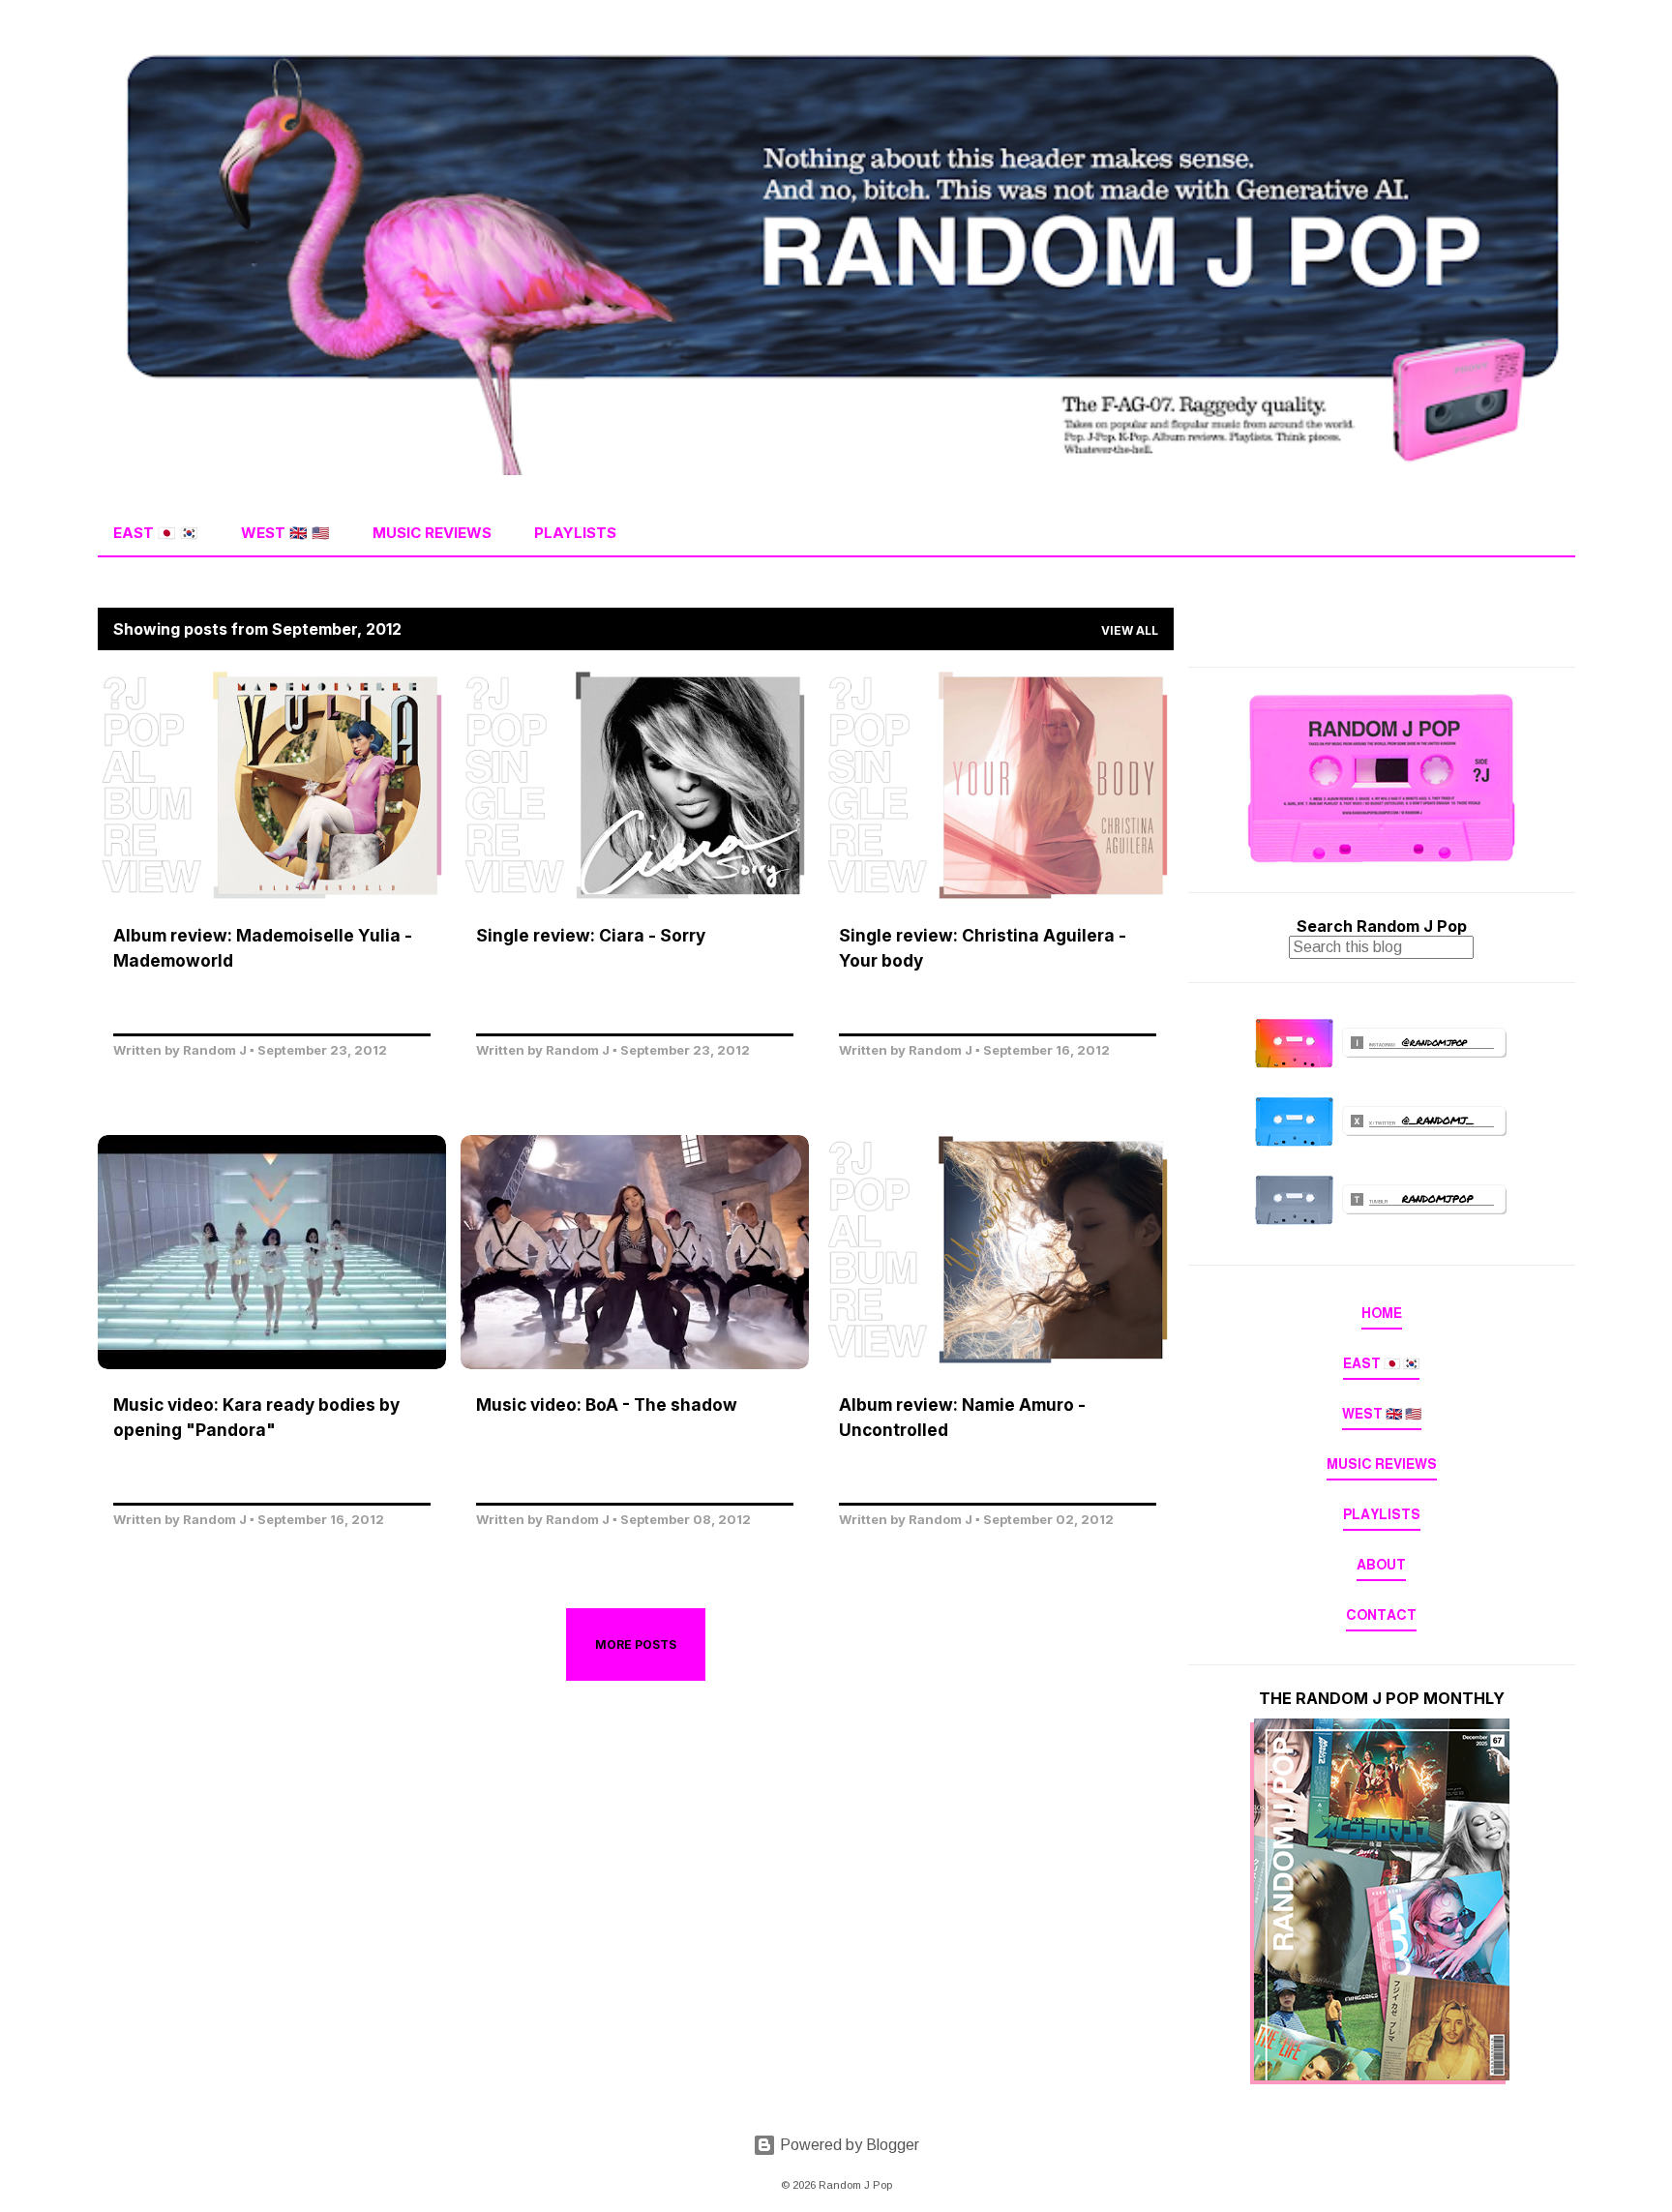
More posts (636, 1644)
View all (1130, 630)
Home (1382, 1313)
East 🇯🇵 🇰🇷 (156, 533)
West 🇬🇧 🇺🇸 (285, 533)
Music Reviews (432, 533)
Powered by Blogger (848, 2145)
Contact (1381, 1615)
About (1381, 1565)
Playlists (575, 533)
